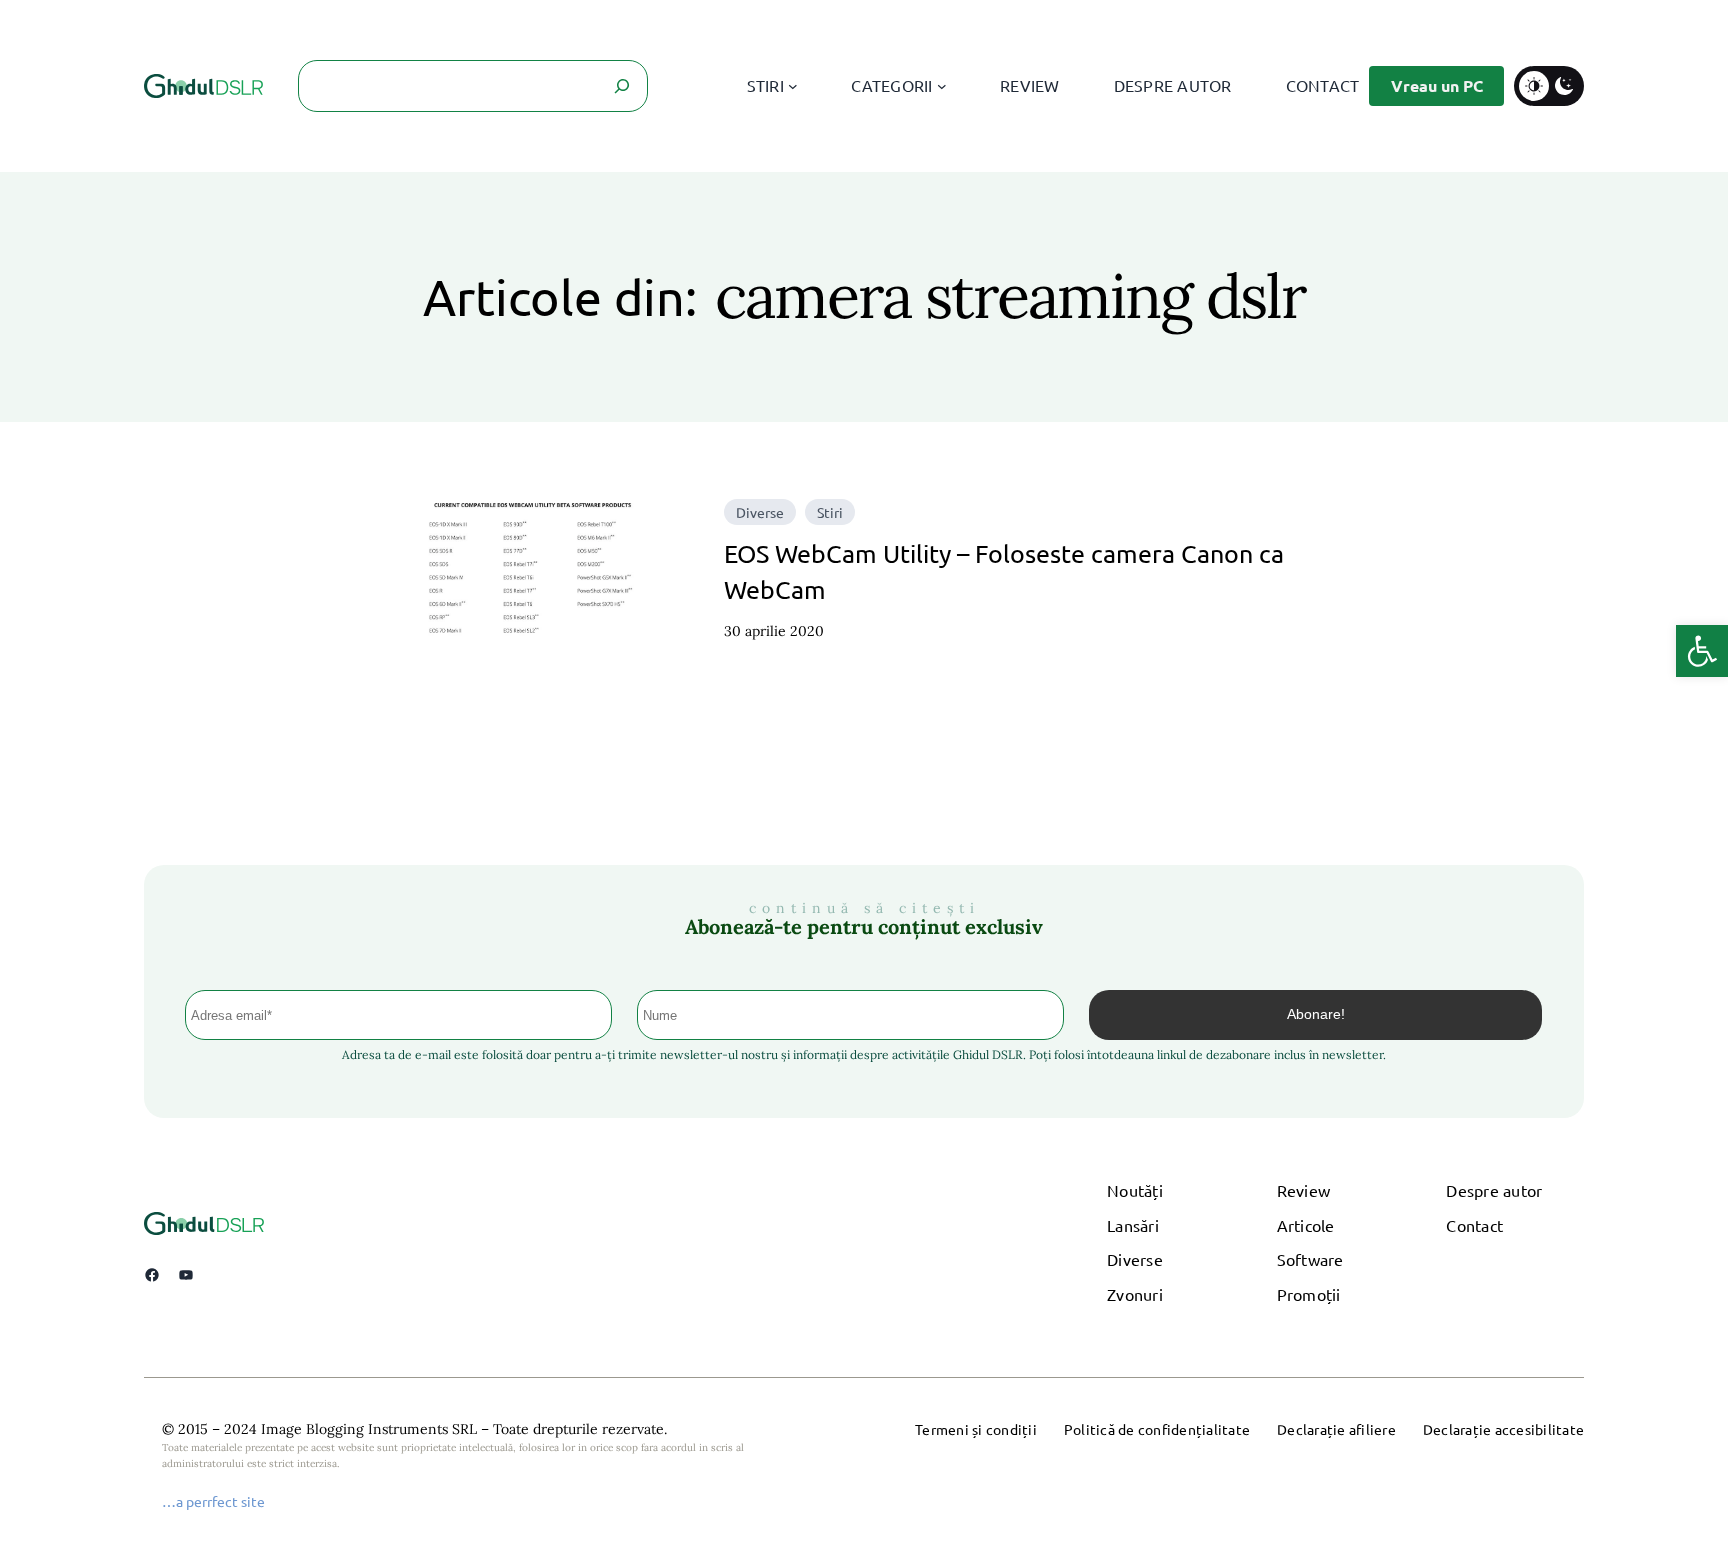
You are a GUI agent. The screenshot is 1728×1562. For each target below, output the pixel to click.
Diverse (760, 512)
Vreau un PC (1437, 85)
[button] (1702, 651)
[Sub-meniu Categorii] (942, 86)
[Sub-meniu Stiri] (793, 86)
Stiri (830, 512)
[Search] (622, 86)
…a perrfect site (213, 1501)
